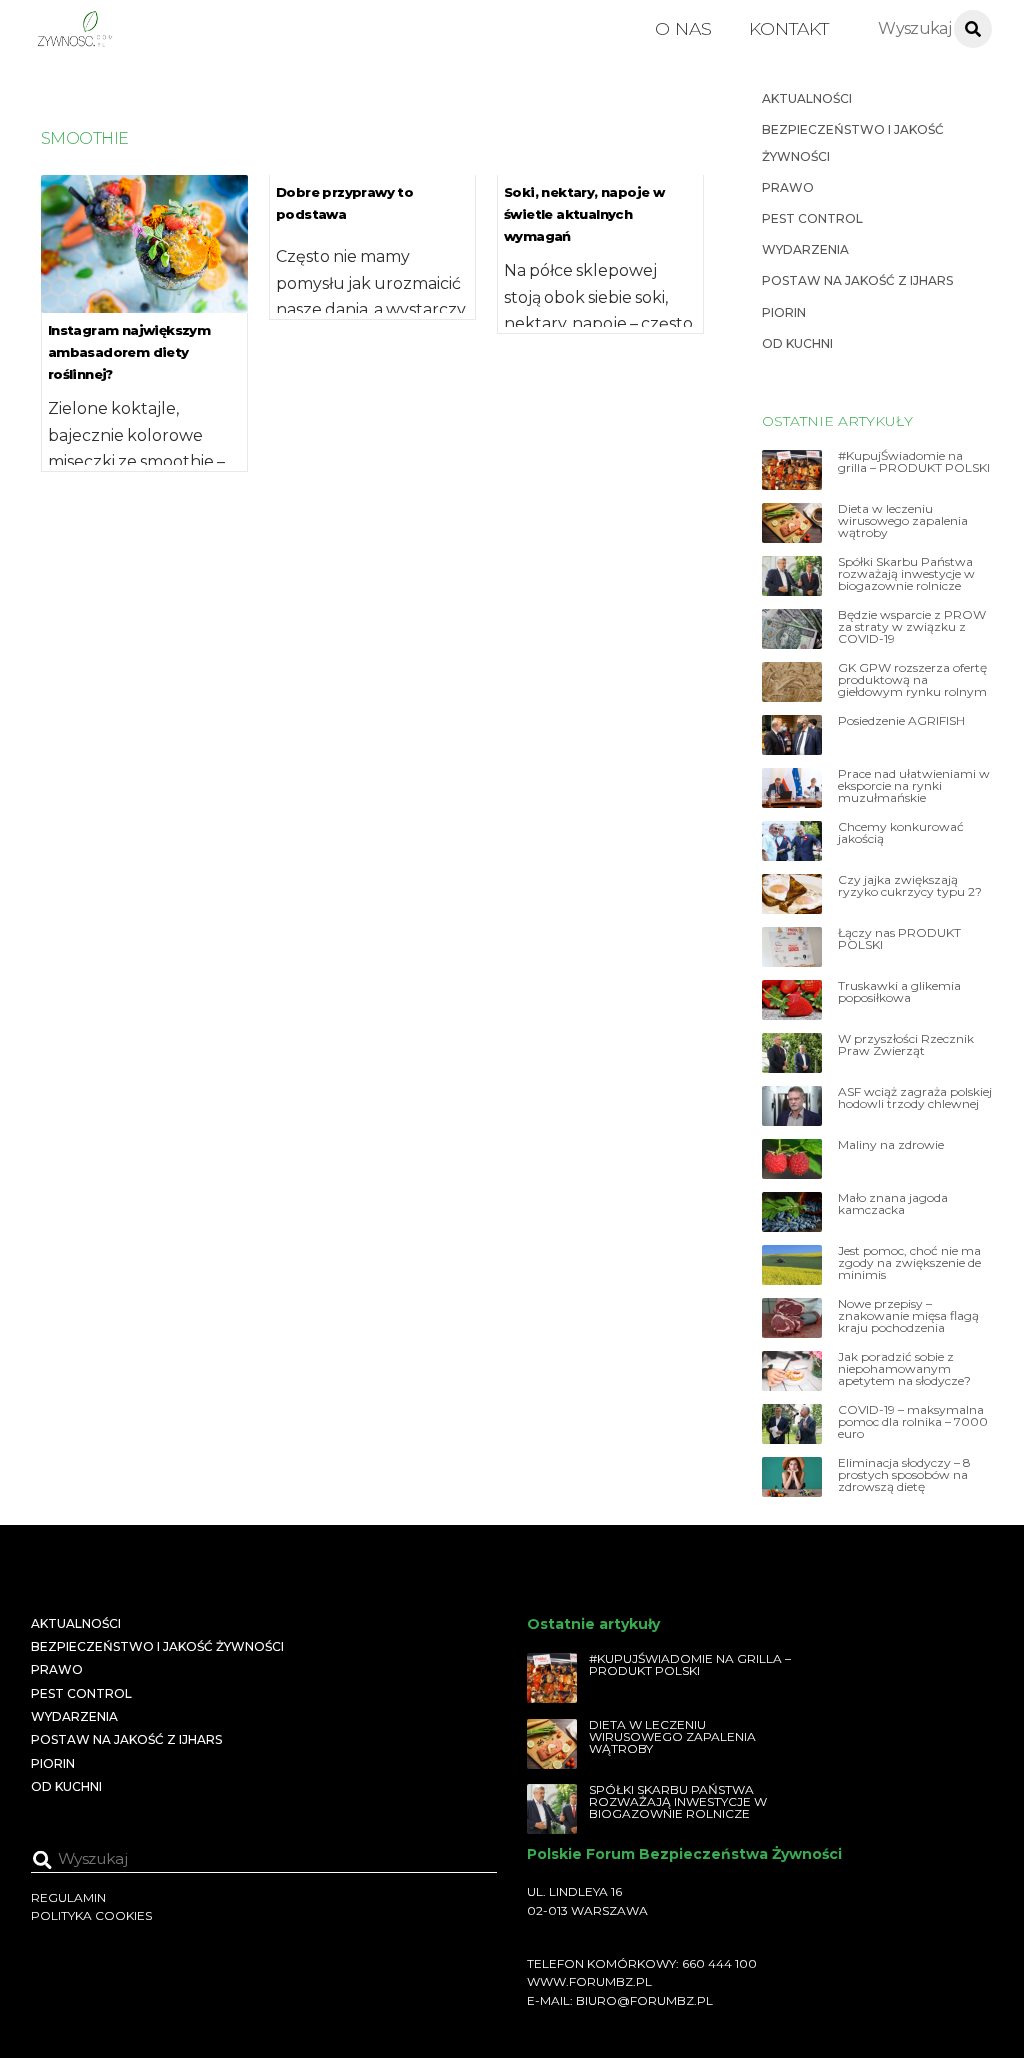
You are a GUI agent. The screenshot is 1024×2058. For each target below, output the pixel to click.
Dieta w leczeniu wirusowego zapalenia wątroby (903, 521)
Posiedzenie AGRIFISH (901, 721)
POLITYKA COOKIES (91, 1915)
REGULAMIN (68, 1897)
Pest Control (812, 218)
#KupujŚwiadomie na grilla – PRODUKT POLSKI (914, 462)
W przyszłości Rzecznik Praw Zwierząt (906, 1045)
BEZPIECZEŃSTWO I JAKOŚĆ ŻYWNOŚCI (157, 1646)
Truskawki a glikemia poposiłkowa (899, 992)
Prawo (788, 187)
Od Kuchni (797, 343)
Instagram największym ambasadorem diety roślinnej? (129, 352)
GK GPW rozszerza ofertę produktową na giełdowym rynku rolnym (912, 680)
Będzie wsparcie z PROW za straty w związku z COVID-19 (912, 627)
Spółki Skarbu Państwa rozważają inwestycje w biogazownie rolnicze (906, 574)
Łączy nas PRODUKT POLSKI (899, 939)
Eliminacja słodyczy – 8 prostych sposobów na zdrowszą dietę (904, 1475)
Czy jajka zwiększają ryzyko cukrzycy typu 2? (910, 886)
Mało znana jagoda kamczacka (893, 1204)
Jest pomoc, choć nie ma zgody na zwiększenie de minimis (909, 1263)
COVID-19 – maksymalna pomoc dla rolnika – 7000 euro (913, 1422)
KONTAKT (789, 28)
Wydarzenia (805, 249)
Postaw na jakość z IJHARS (857, 280)
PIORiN (784, 312)
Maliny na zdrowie (891, 1145)
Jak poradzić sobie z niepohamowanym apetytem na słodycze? (904, 1369)
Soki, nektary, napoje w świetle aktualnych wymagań (584, 214)
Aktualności (807, 98)
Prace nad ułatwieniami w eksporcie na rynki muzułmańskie (914, 786)
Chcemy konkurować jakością (901, 833)
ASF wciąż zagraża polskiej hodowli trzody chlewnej (915, 1098)
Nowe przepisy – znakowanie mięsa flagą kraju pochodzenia (908, 1316)
